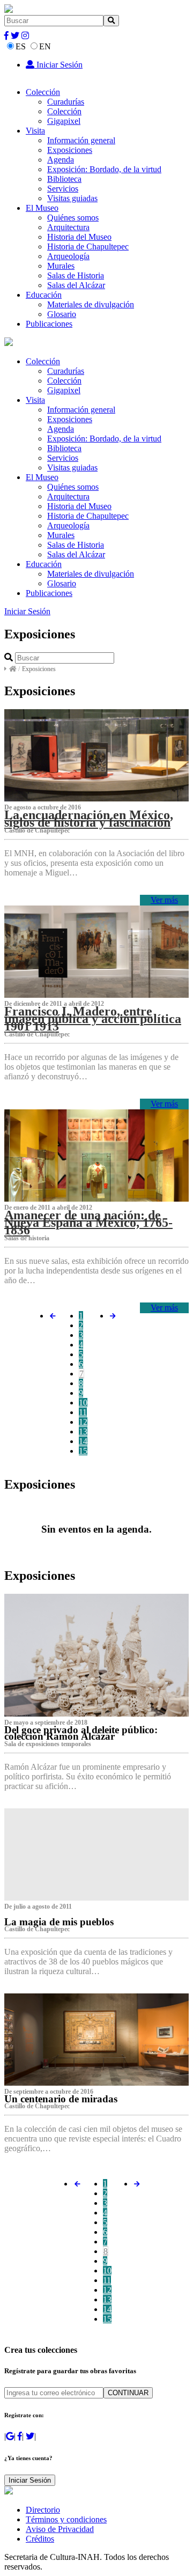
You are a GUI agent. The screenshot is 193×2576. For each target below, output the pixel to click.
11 (83, 1412)
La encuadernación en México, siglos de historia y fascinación (89, 819)
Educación (44, 295)
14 (83, 1441)
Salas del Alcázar (76, 285)
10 (83, 1403)
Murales (61, 266)
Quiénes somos (73, 218)
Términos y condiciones (66, 2519)
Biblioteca (64, 179)
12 (83, 1422)
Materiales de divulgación (91, 304)
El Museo (42, 208)
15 (83, 1451)
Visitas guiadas (72, 198)
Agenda (61, 160)
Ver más (164, 900)
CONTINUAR (128, 2393)
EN (45, 46)
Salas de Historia (76, 275)
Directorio (43, 2510)
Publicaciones (49, 324)
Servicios (63, 189)
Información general (81, 140)
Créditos (40, 2539)
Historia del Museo (79, 237)
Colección (43, 92)
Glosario (62, 314)
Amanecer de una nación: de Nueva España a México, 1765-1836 (88, 1223)
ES (21, 46)
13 (83, 1431)
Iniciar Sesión (58, 65)
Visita (35, 131)
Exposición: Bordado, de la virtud (104, 169)
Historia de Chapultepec (88, 246)
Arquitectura (68, 227)
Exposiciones (70, 150)
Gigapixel (64, 121)
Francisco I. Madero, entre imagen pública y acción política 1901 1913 (93, 1019)
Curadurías (66, 102)
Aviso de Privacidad (60, 2529)
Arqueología (68, 256)
